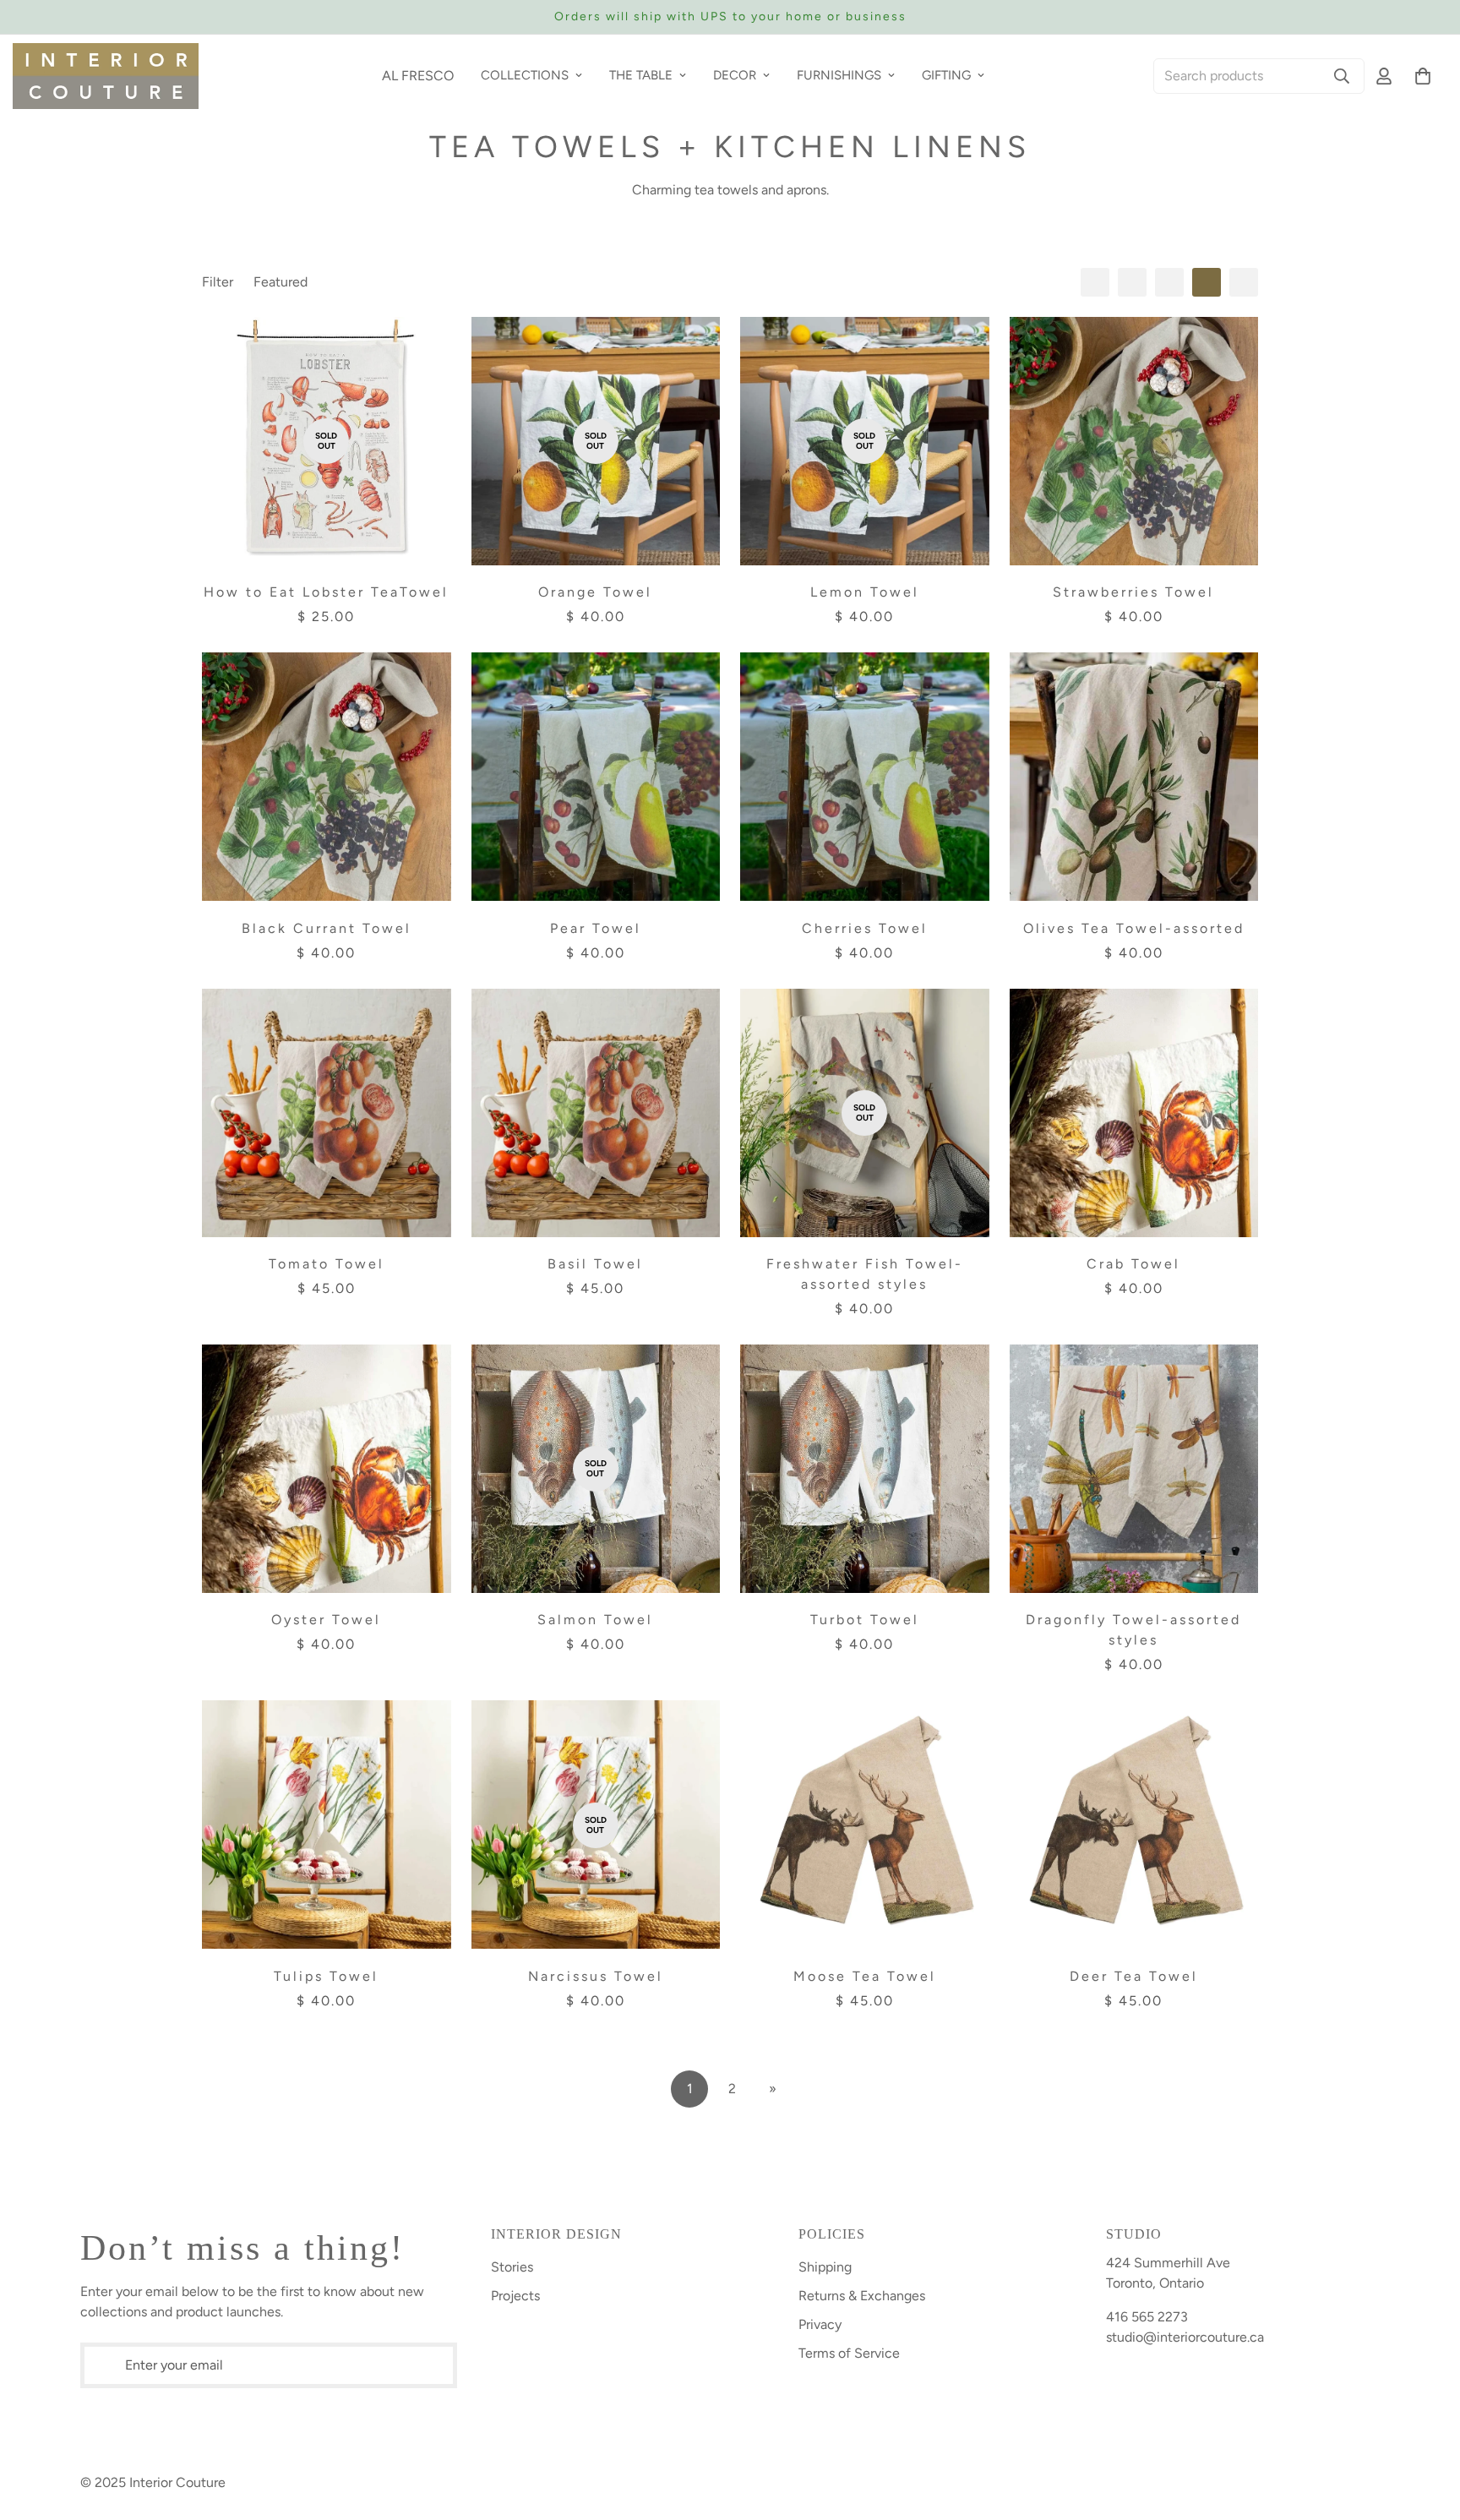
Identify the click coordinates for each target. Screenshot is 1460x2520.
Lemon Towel (865, 592)
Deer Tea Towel (1134, 1976)
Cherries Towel (865, 928)
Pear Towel (596, 928)
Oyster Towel (326, 1620)
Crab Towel (1133, 1264)
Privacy (820, 2324)
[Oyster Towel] (327, 1469)
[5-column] (1244, 282)
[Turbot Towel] (865, 1469)
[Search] (1342, 76)
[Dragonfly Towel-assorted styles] (1134, 1469)
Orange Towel (595, 592)
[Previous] (242, 17)
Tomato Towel (327, 1264)
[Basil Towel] (596, 1113)
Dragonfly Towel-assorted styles (1133, 1630)
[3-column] (1169, 282)
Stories (512, 2267)
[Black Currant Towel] (327, 777)
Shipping (825, 2267)
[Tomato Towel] (327, 1113)
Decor (735, 75)
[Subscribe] (444, 2365)
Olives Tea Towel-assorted (1134, 928)
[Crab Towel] (1134, 1113)
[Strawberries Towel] (1134, 441)
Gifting (946, 75)
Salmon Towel (595, 1620)
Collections (525, 75)
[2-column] (1132, 282)
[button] (1423, 76)
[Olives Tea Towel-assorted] (1134, 777)
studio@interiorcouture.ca (1185, 2337)
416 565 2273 (1147, 2317)
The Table (641, 75)
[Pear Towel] (596, 777)
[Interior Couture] (106, 76)
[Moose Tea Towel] (865, 1825)
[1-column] (1095, 282)
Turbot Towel (865, 1620)
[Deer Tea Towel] (1134, 1825)
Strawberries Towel (1133, 592)
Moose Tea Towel (865, 1976)
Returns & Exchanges (862, 2296)
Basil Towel (595, 1264)
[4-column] (1207, 282)
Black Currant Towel (327, 928)
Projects (515, 2296)
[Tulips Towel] (327, 1825)
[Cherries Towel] (865, 777)
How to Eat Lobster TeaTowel (326, 592)
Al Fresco (418, 76)
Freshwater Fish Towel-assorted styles (865, 1274)
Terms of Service (849, 2353)
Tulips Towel (326, 1976)
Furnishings (839, 75)
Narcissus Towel (596, 1976)
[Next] (1218, 17)
